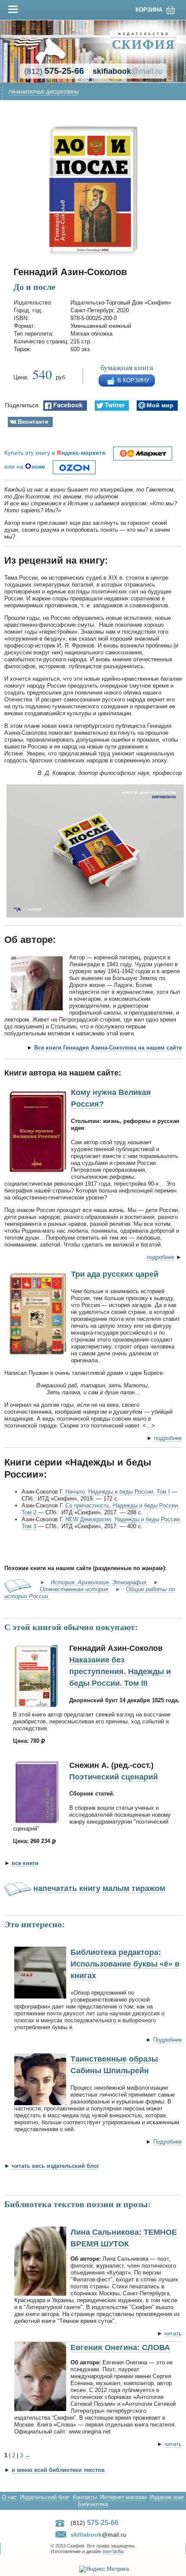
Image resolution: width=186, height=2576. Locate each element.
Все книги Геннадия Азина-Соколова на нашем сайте (108, 1048)
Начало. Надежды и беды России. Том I (118, 1492)
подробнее (160, 1257)
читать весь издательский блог (55, 2166)
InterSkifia (113, 2551)
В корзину (133, 380)
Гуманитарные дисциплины (44, 92)
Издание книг (167, 2497)
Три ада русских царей (115, 1274)
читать (173, 2333)
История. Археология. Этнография (99, 1582)
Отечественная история (75, 1589)
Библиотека (93, 2504)
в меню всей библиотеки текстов (58, 2470)
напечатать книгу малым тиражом (99, 1888)
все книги (25, 1863)
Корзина (149, 10)
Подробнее (167, 2040)
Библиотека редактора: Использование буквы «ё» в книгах (125, 1964)
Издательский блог (45, 2497)
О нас (9, 2497)
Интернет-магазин (123, 2497)
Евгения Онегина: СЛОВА (120, 2348)
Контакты (85, 2497)
